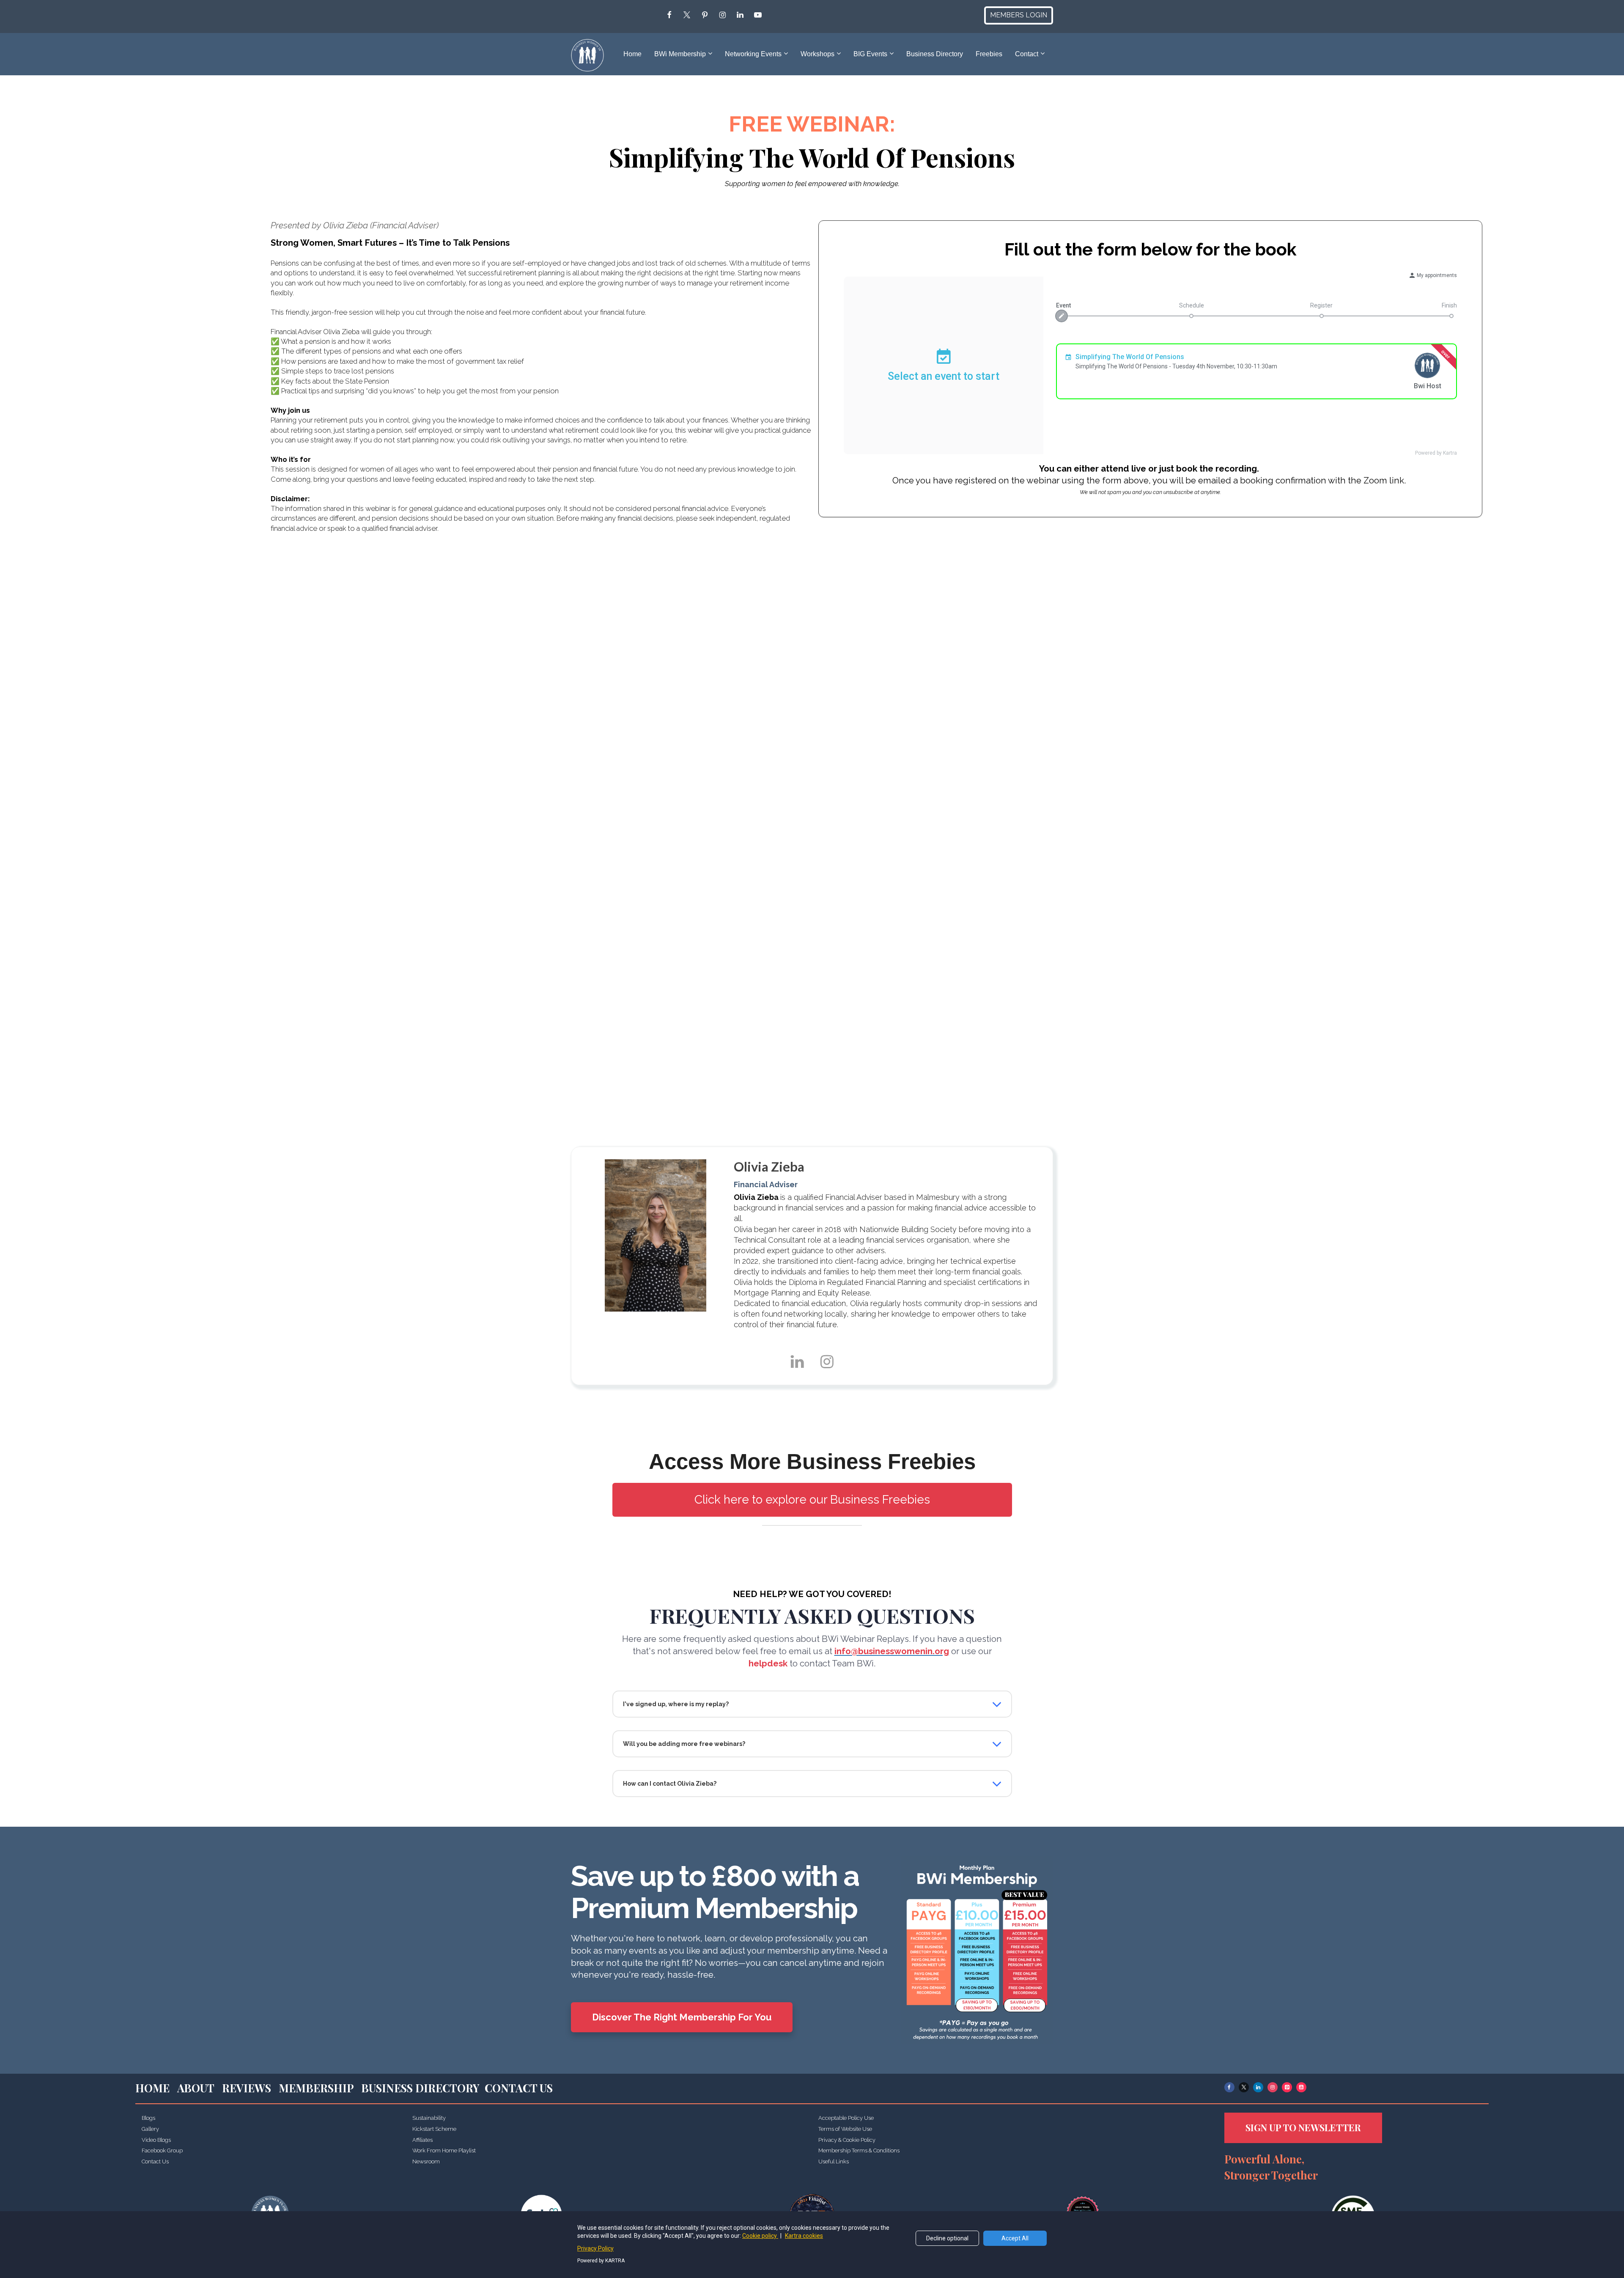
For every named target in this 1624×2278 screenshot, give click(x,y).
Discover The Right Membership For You (682, 2017)
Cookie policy (760, 2236)
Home (632, 54)
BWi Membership (680, 54)
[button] (997, 1704)
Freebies (989, 54)
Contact (1027, 54)
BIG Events (870, 54)
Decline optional (947, 2238)
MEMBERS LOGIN (1019, 15)
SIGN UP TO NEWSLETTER (1303, 2127)
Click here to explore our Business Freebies (812, 1500)
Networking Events (753, 54)
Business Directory (935, 54)
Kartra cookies (804, 2236)
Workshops (817, 54)
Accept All (1015, 2238)
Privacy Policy (595, 2248)
